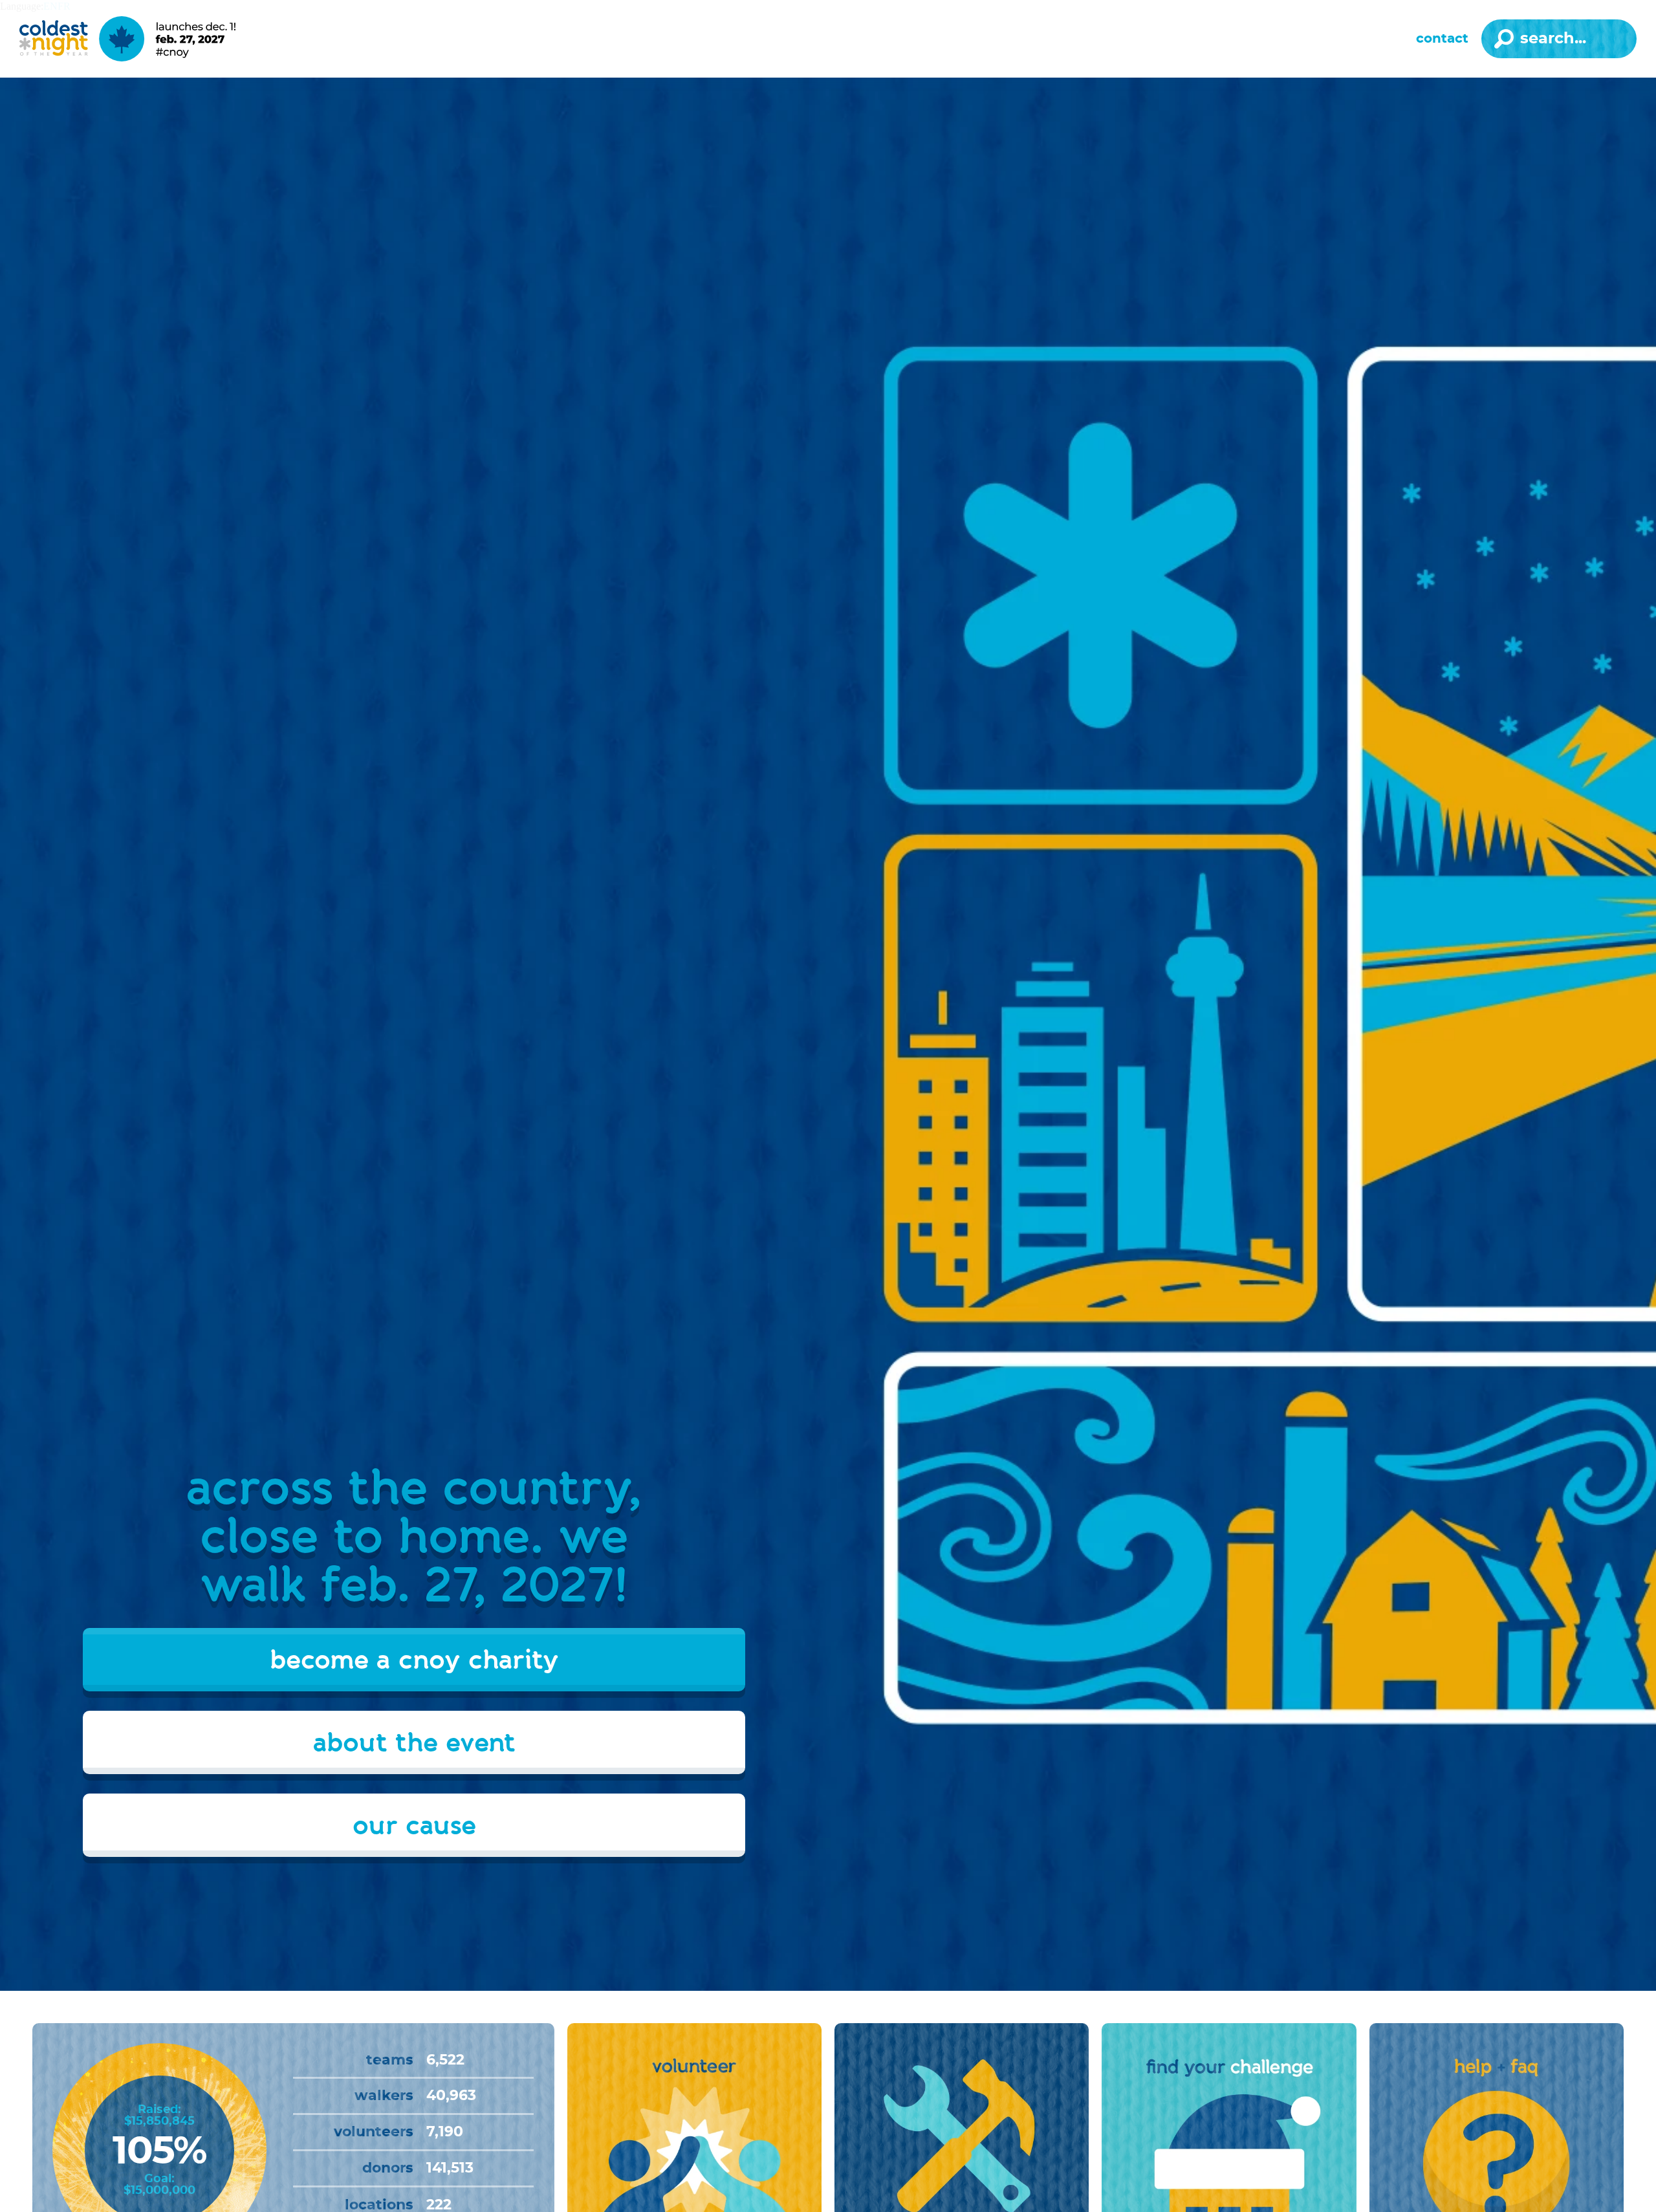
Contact (1442, 39)
